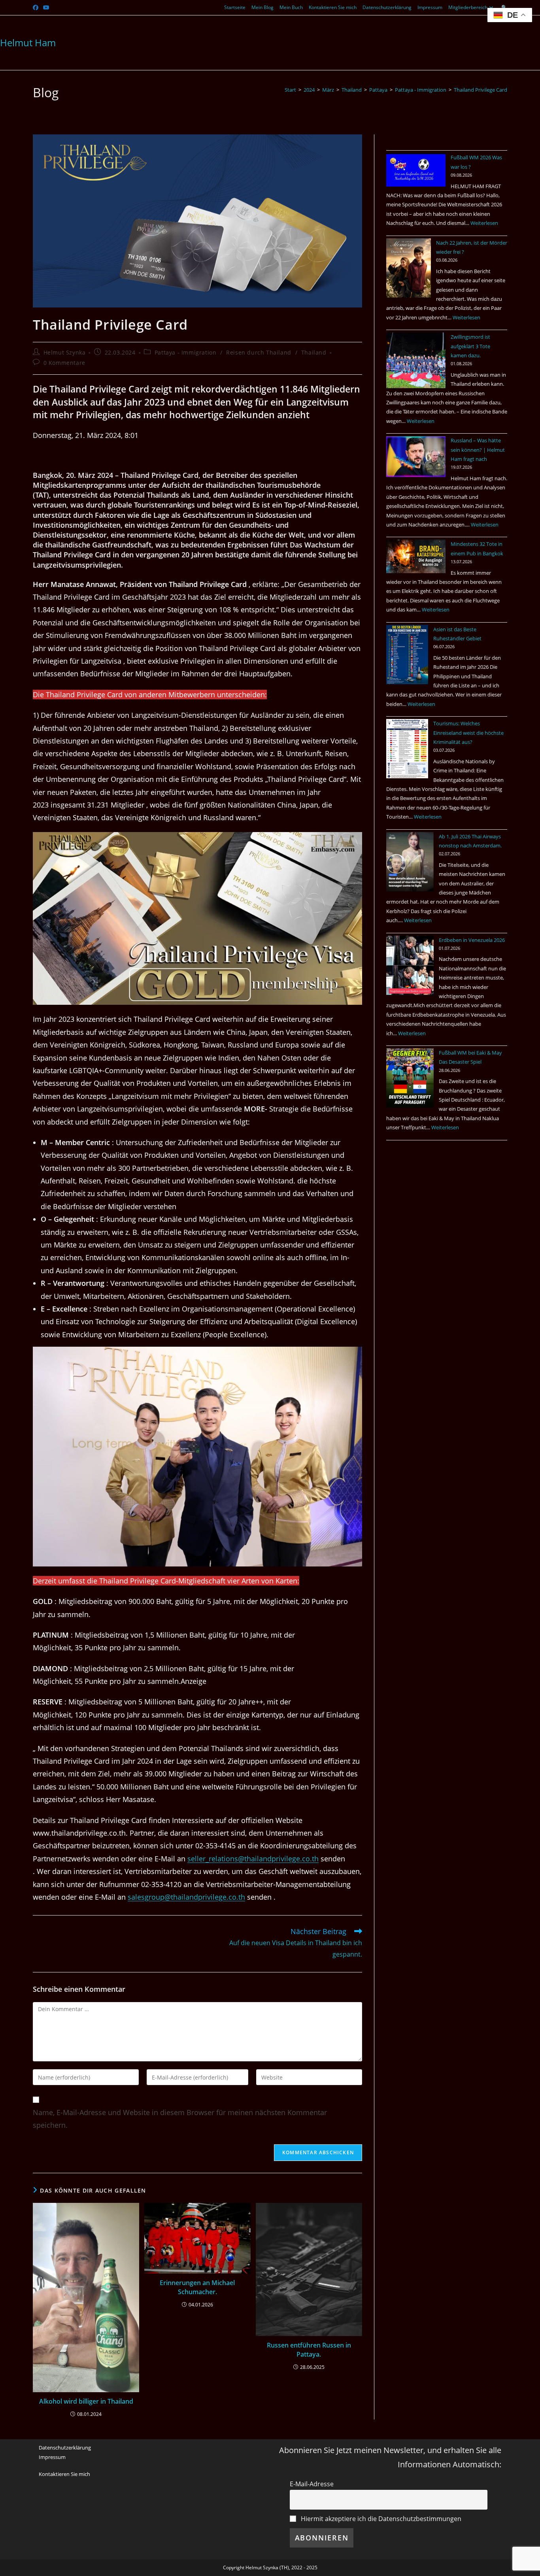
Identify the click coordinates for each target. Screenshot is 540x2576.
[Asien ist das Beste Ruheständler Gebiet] (407, 655)
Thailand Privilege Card (481, 90)
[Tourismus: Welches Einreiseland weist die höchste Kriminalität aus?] (407, 749)
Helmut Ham (28, 42)
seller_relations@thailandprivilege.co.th (253, 1859)
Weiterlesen (484, 223)
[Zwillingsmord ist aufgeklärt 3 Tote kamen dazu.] (416, 360)
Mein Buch (291, 7)
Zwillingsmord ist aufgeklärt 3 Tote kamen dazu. (470, 346)
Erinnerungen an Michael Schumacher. (197, 2287)
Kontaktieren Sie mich (333, 7)
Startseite (235, 7)
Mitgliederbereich (468, 7)
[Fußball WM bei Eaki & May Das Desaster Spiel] (410, 1078)
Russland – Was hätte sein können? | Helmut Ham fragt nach (478, 450)
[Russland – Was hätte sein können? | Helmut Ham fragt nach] (416, 457)
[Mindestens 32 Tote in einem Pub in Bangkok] (416, 556)
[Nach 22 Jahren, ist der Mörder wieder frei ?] (409, 268)
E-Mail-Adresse (312, 2484)
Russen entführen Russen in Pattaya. (309, 2350)
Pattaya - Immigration (186, 352)
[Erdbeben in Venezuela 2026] (410, 965)
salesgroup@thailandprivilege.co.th (186, 1897)
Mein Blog (262, 7)
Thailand (314, 352)
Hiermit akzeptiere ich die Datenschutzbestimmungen (380, 2519)
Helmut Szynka (65, 352)
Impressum (430, 7)
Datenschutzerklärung (387, 7)
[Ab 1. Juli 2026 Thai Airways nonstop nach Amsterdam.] (410, 862)
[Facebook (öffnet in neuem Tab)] (37, 8)
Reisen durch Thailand (259, 352)
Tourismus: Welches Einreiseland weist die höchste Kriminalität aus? (468, 733)
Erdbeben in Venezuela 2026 (472, 940)
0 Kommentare (64, 363)
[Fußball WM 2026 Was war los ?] (416, 170)
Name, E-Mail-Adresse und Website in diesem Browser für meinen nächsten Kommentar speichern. (180, 2119)
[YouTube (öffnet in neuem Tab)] (46, 8)
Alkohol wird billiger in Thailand (86, 2401)
